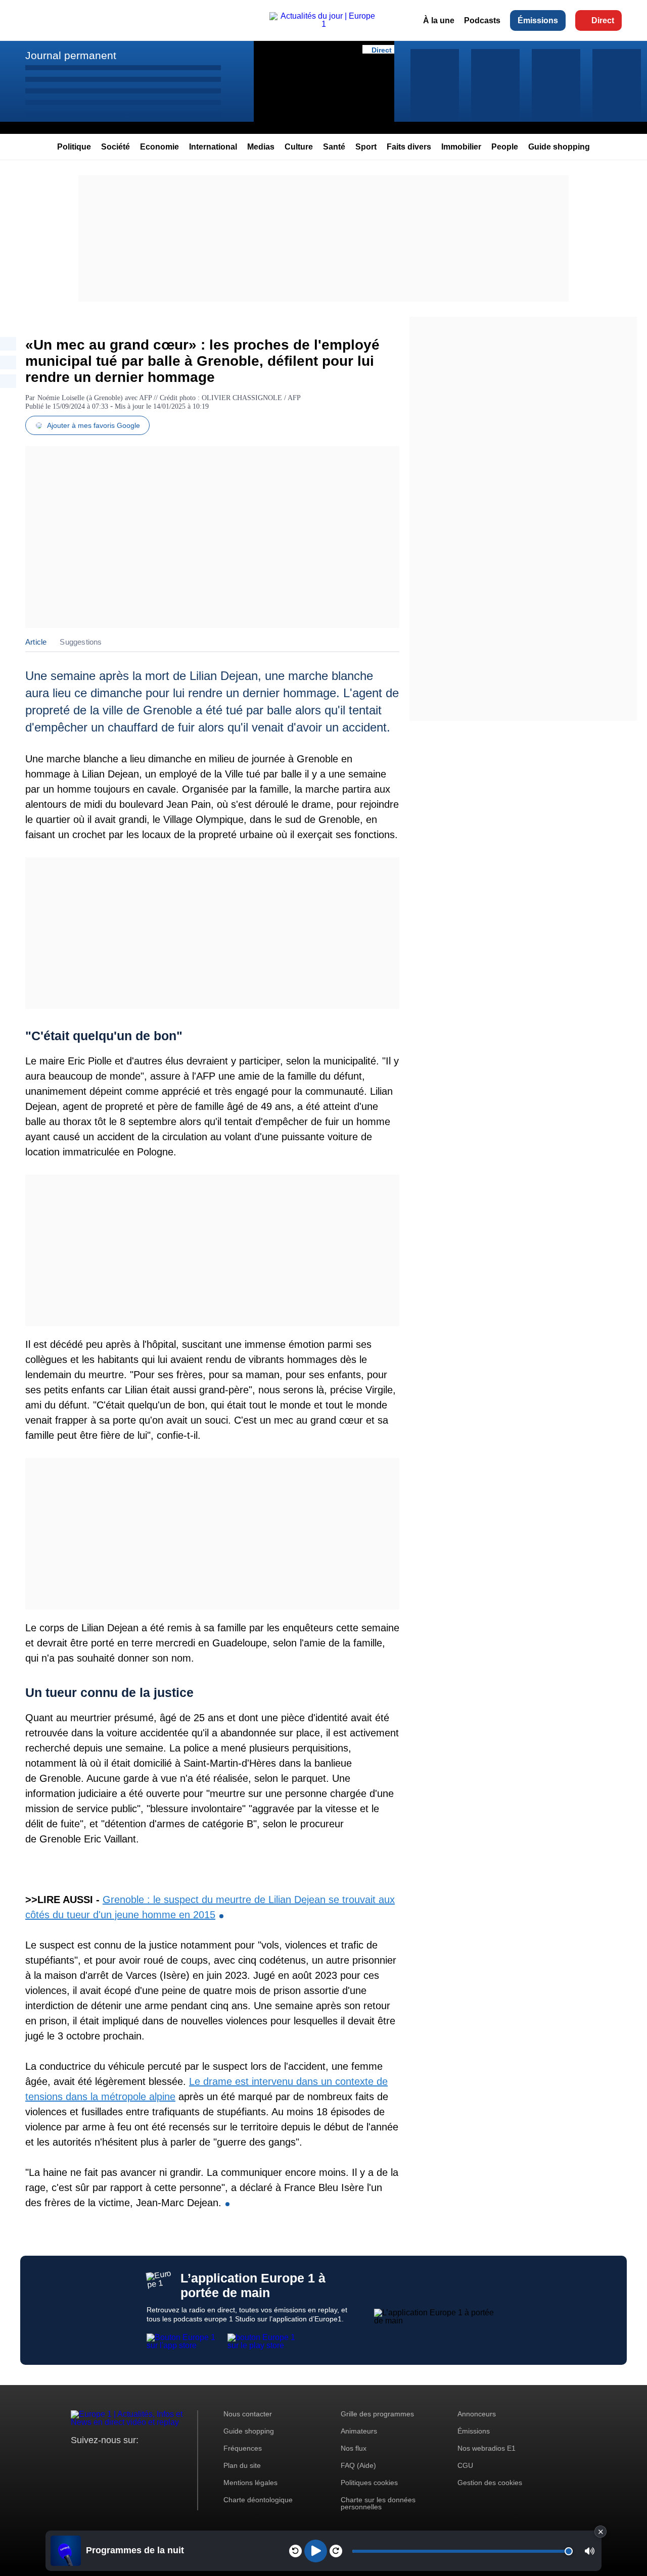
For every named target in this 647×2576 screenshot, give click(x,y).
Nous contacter (248, 2414)
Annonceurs (477, 2414)
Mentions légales (250, 2483)
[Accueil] (323, 24)
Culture (299, 147)
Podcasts (482, 20)
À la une (439, 20)
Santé (334, 147)
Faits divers (409, 147)
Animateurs (359, 2431)
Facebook (111, 2459)
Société (115, 147)
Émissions (538, 20)
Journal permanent (71, 55)
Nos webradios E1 (487, 2448)
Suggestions (81, 642)
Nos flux (354, 2448)
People (505, 147)
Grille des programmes (377, 2414)
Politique (74, 147)
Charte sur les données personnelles (378, 2503)
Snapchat (146, 2459)
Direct (603, 20)
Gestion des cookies (490, 2483)
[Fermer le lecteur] (600, 2532)
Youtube (129, 2459)
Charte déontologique (258, 2500)
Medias (261, 147)
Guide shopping (559, 147)
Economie (159, 147)
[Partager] (8, 344)
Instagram (94, 2459)
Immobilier (461, 147)
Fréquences (243, 2448)
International (213, 147)
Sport (366, 147)
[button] (590, 2551)
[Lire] (316, 2551)
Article (36, 642)
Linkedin (163, 2459)
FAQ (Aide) (358, 2465)
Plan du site (242, 2465)
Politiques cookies (369, 2483)
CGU (465, 2465)
